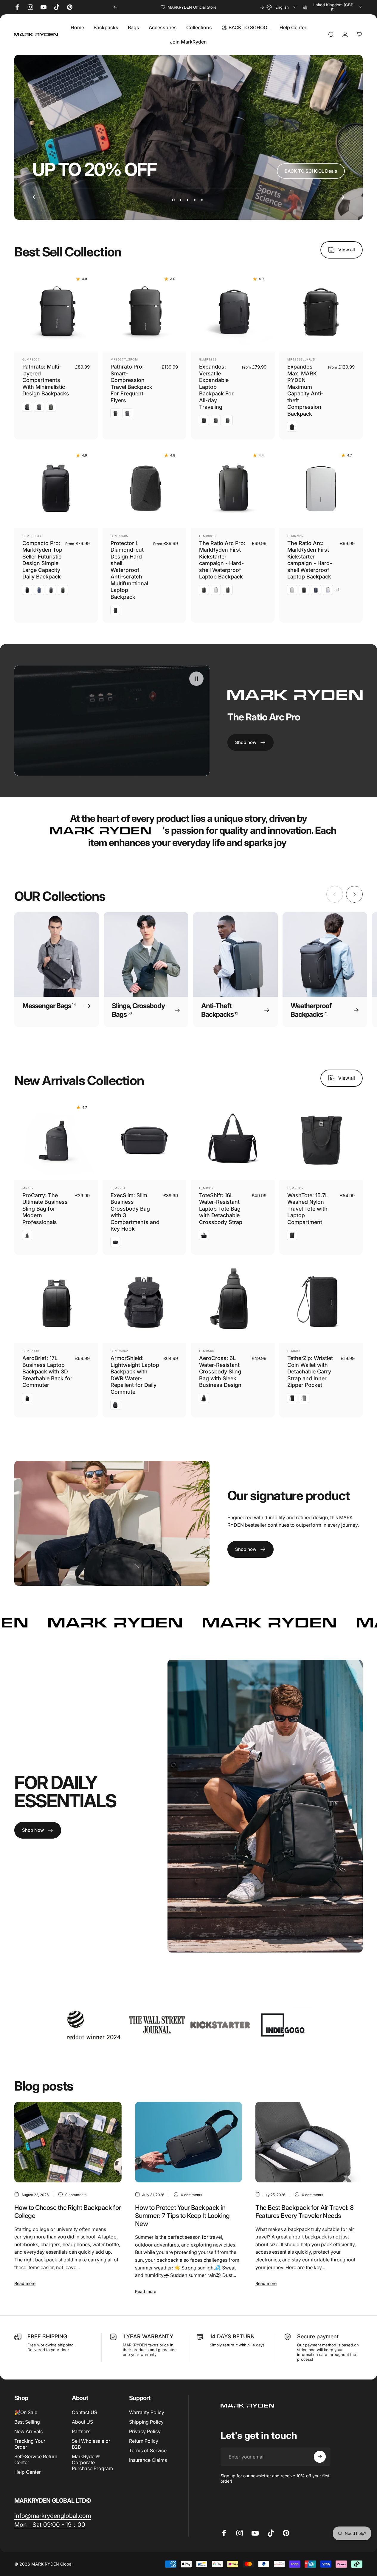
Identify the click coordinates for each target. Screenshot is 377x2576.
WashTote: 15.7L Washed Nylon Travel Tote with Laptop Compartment (308, 1209)
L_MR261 (118, 1188)
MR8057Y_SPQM (124, 359)
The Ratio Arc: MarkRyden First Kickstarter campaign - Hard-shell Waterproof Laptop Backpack (310, 560)
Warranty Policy (147, 2412)
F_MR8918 (207, 536)
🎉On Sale (26, 2412)
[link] (53, 2516)
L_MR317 (206, 1188)
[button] (196, 679)
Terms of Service (148, 2450)
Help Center (28, 2472)
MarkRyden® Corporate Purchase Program (92, 2462)
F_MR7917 (296, 536)
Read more (25, 2283)
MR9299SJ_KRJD (301, 359)
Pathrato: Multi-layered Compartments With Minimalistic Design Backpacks (46, 380)
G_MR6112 (295, 1188)
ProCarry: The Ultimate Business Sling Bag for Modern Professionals (45, 1209)
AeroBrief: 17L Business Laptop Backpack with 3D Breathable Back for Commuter (47, 1372)
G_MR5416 (31, 1351)
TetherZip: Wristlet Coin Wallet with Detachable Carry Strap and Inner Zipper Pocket (310, 1372)
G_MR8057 (31, 359)
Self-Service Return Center (36, 2459)
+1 (337, 590)
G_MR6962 (119, 1351)
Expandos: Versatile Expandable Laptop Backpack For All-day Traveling (216, 387)
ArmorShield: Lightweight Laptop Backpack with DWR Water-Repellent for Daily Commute (135, 1375)
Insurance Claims (148, 2460)
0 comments (76, 2195)
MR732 (28, 1188)
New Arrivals (28, 2431)
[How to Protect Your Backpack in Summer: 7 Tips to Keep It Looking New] (189, 2142)
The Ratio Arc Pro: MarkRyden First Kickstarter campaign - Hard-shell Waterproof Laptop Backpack (222, 560)
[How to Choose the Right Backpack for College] (68, 2142)
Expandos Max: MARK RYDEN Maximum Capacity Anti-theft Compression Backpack (305, 390)
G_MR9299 (208, 359)
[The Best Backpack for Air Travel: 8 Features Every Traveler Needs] (309, 2142)
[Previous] (115, 7)
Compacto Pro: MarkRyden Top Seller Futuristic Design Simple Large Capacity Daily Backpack (42, 560)
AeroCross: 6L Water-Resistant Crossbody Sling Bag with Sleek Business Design (220, 1372)
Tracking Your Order (30, 2444)
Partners (81, 2431)
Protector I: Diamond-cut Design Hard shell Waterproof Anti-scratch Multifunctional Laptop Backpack (129, 570)
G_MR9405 (119, 536)
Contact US (84, 2412)
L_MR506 (207, 1351)
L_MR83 (294, 1351)
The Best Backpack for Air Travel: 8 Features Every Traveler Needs (304, 2212)
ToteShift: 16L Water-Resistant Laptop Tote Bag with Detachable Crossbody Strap (221, 1209)
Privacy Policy (145, 2431)
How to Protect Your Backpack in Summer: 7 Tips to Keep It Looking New (182, 2216)
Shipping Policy (146, 2422)
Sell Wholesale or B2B (91, 2444)
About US (82, 2422)
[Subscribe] (320, 2457)
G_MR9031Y (32, 536)
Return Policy (144, 2441)
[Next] (262, 7)
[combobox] (282, 7)
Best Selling (27, 2422)
